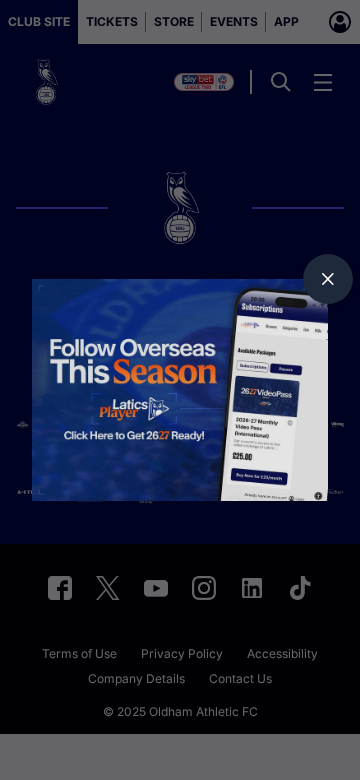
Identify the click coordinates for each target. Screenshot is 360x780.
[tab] (328, 279)
